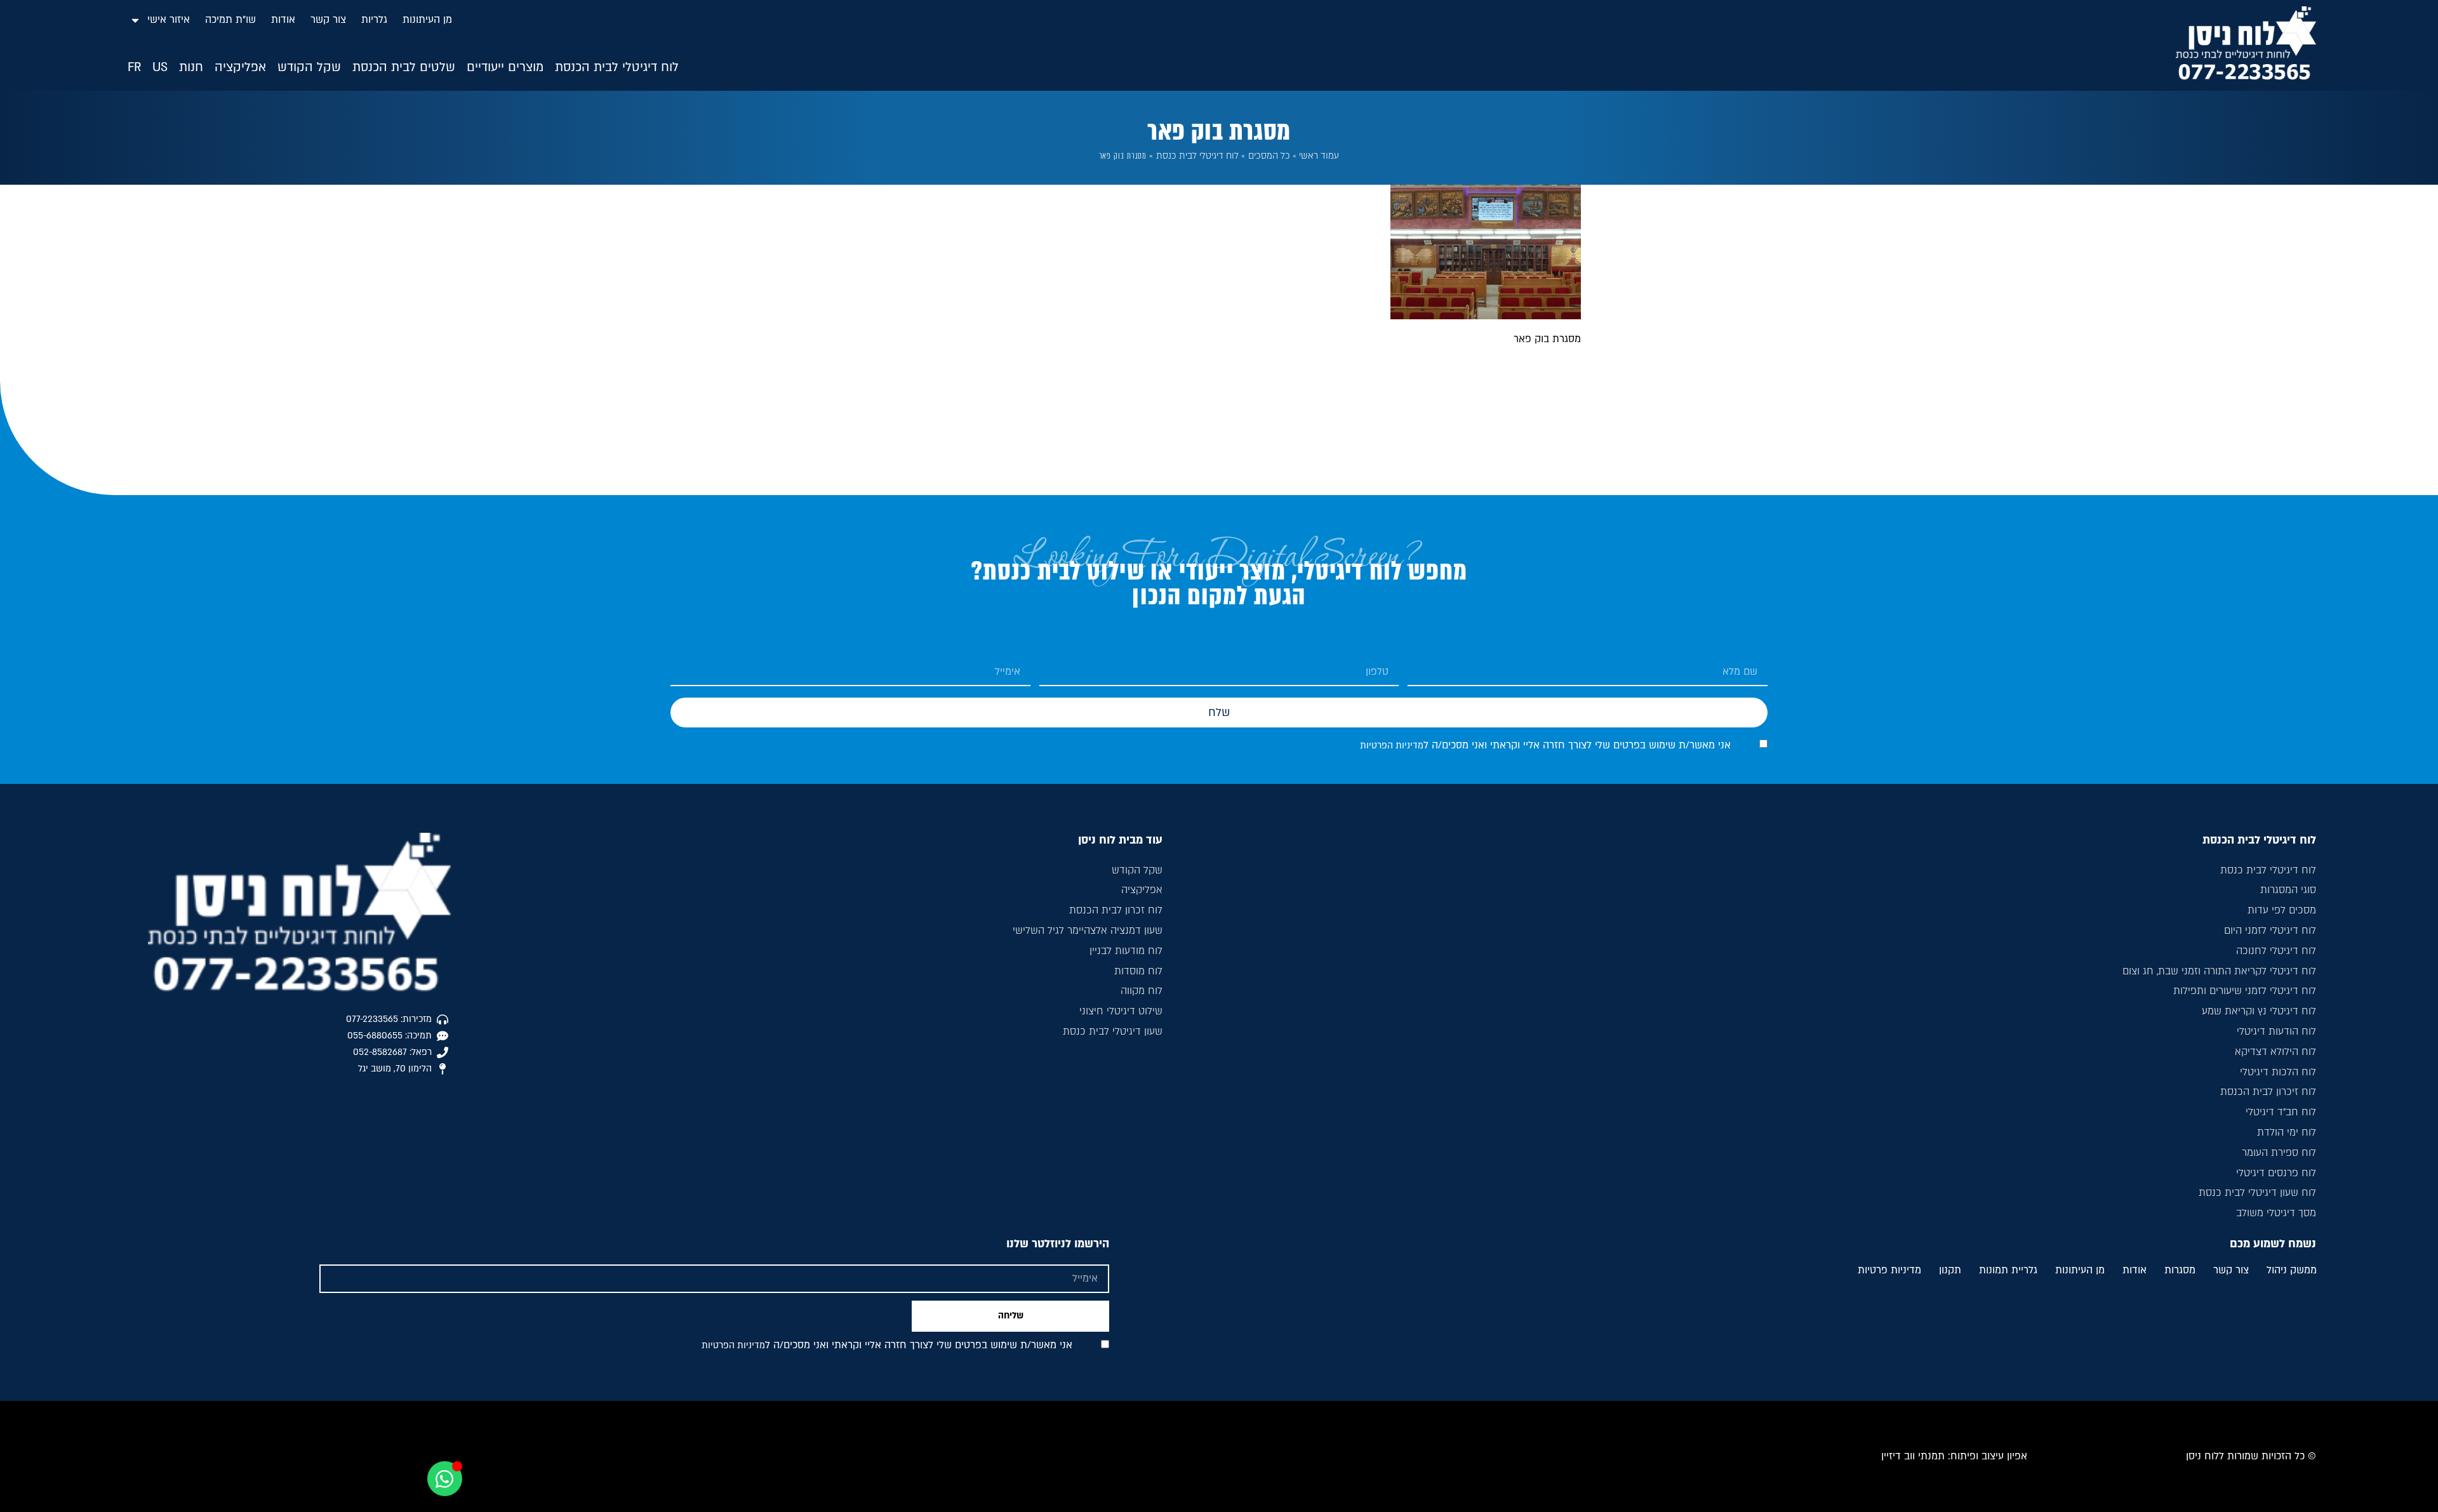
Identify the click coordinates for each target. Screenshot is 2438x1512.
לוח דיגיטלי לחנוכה (2276, 951)
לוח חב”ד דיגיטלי (2281, 1112)
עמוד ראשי (1319, 156)
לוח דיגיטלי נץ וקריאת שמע (2259, 1011)
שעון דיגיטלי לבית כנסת (1113, 1031)
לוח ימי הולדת (2287, 1132)
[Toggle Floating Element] (445, 1479)
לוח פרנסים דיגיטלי (2276, 1173)
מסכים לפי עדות (2282, 910)
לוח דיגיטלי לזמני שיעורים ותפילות (2245, 991)
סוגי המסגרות (2288, 890)
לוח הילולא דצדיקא (2275, 1052)
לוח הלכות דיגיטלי (2278, 1072)
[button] (617, 68)
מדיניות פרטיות (1889, 1271)
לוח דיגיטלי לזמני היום (2270, 931)
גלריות (374, 20)
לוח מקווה (1142, 991)
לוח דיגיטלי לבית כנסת (1197, 156)
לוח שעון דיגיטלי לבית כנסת (2257, 1193)
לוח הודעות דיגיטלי (2276, 1031)
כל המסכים (1269, 156)
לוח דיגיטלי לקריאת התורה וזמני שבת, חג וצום (2219, 971)
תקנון (1950, 1271)
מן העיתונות (427, 20)
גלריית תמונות (2008, 1271)
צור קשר (328, 20)
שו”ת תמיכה (230, 20)
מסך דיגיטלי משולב (2276, 1213)
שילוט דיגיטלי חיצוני (1121, 1011)
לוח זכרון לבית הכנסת (1116, 910)
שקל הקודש (1137, 870)
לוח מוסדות (1138, 971)
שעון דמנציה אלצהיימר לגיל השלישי (1088, 931)
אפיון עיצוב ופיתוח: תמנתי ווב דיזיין (1954, 1456)
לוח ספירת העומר (2279, 1153)
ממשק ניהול (2292, 1271)
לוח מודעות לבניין (1126, 951)
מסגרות (2180, 1271)
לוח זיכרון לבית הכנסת (2268, 1092)
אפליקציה (1142, 890)
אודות (283, 20)
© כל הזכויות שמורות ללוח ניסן (2251, 1456)
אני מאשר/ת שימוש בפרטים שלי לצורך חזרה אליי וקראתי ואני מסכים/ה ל (1545, 745)
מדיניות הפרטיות (1392, 746)
